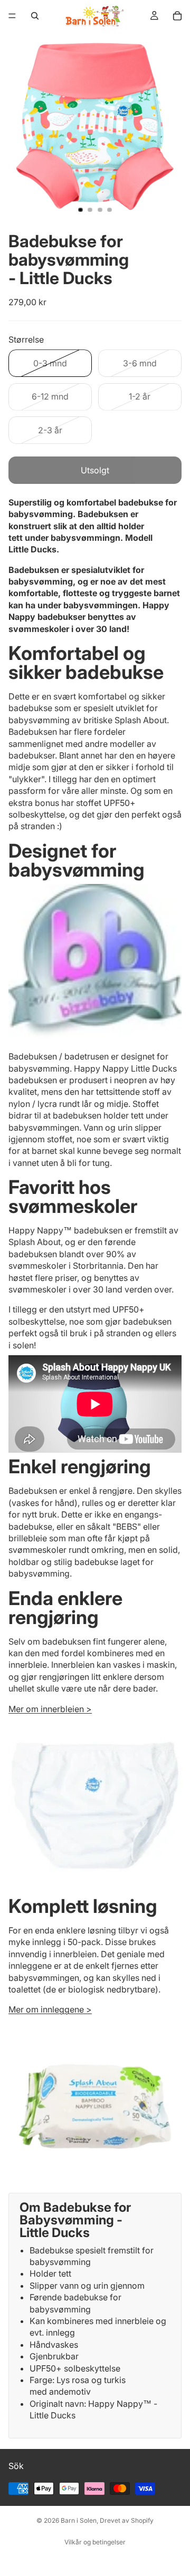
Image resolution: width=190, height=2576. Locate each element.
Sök (16, 2466)
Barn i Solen (79, 2520)
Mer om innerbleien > (50, 1709)
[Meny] (12, 16)
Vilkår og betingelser (95, 2542)
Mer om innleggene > (50, 2009)
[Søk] (35, 16)
